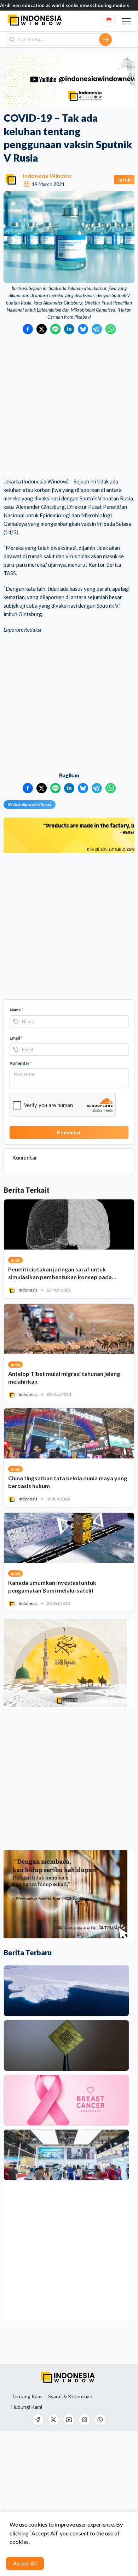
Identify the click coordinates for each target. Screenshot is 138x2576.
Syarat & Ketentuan (70, 2396)
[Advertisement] (69, 407)
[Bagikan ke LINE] (55, 329)
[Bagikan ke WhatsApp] (111, 329)
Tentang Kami (27, 2396)
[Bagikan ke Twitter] (42, 329)
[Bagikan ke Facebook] (28, 329)
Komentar (21, 1063)
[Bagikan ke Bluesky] (83, 329)
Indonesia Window (47, 176)
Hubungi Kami (27, 2407)
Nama (16, 1010)
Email (16, 1038)
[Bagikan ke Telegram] (97, 329)
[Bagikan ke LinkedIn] (69, 329)
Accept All (25, 2563)
